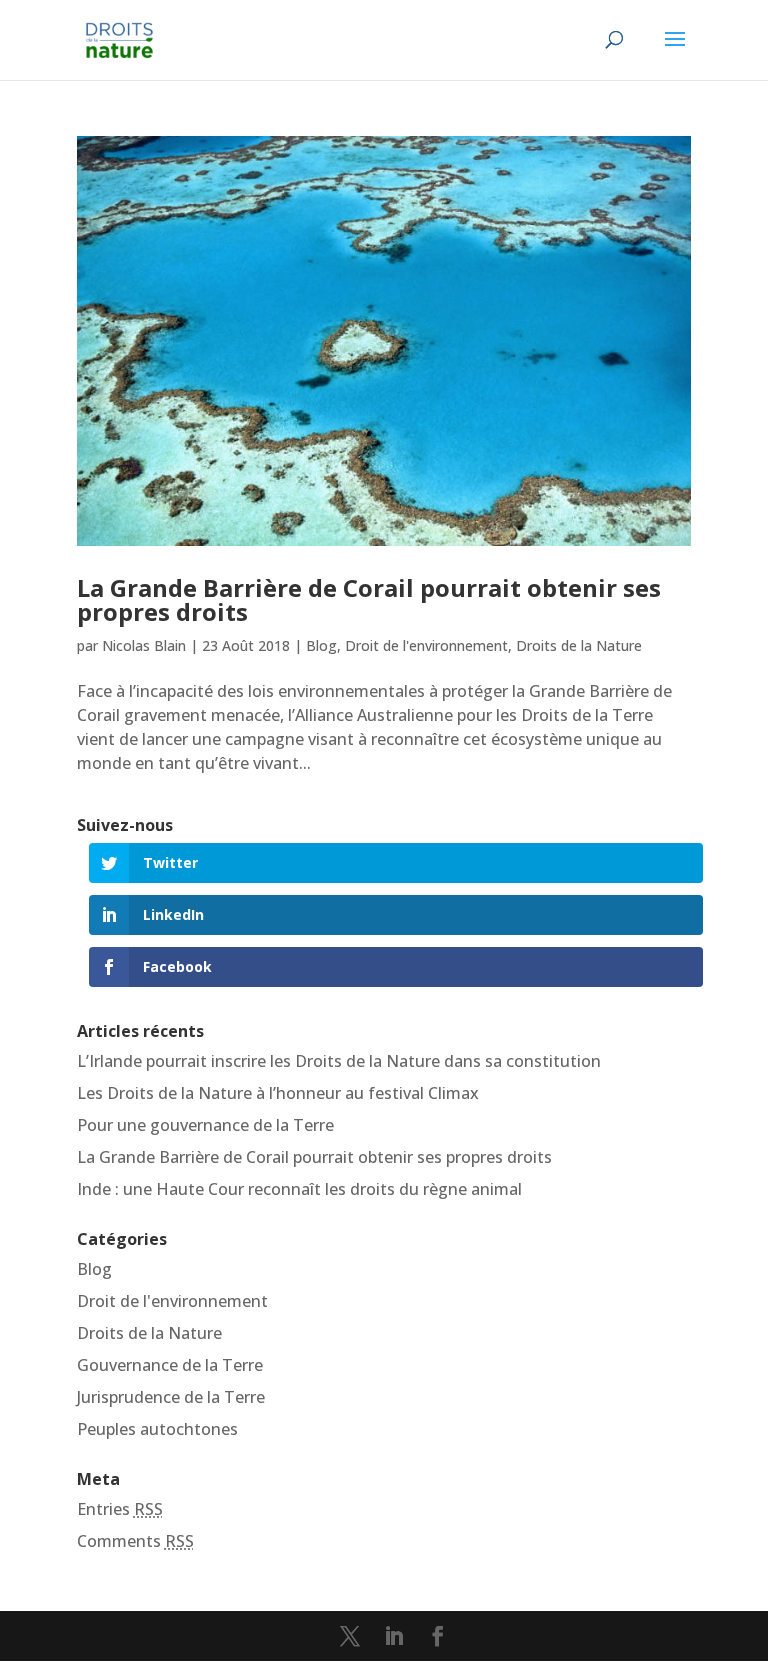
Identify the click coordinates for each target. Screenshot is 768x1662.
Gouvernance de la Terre (170, 1365)
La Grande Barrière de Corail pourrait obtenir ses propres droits (369, 599)
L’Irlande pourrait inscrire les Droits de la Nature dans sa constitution (339, 1061)
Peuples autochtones (157, 1429)
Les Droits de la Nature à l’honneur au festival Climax (278, 1093)
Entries (120, 1509)
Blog (321, 645)
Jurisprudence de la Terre (171, 1397)
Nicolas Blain (144, 645)
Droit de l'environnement (426, 645)
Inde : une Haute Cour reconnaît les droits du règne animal (299, 1189)
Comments (135, 1541)
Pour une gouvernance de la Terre (205, 1125)
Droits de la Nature (579, 645)
